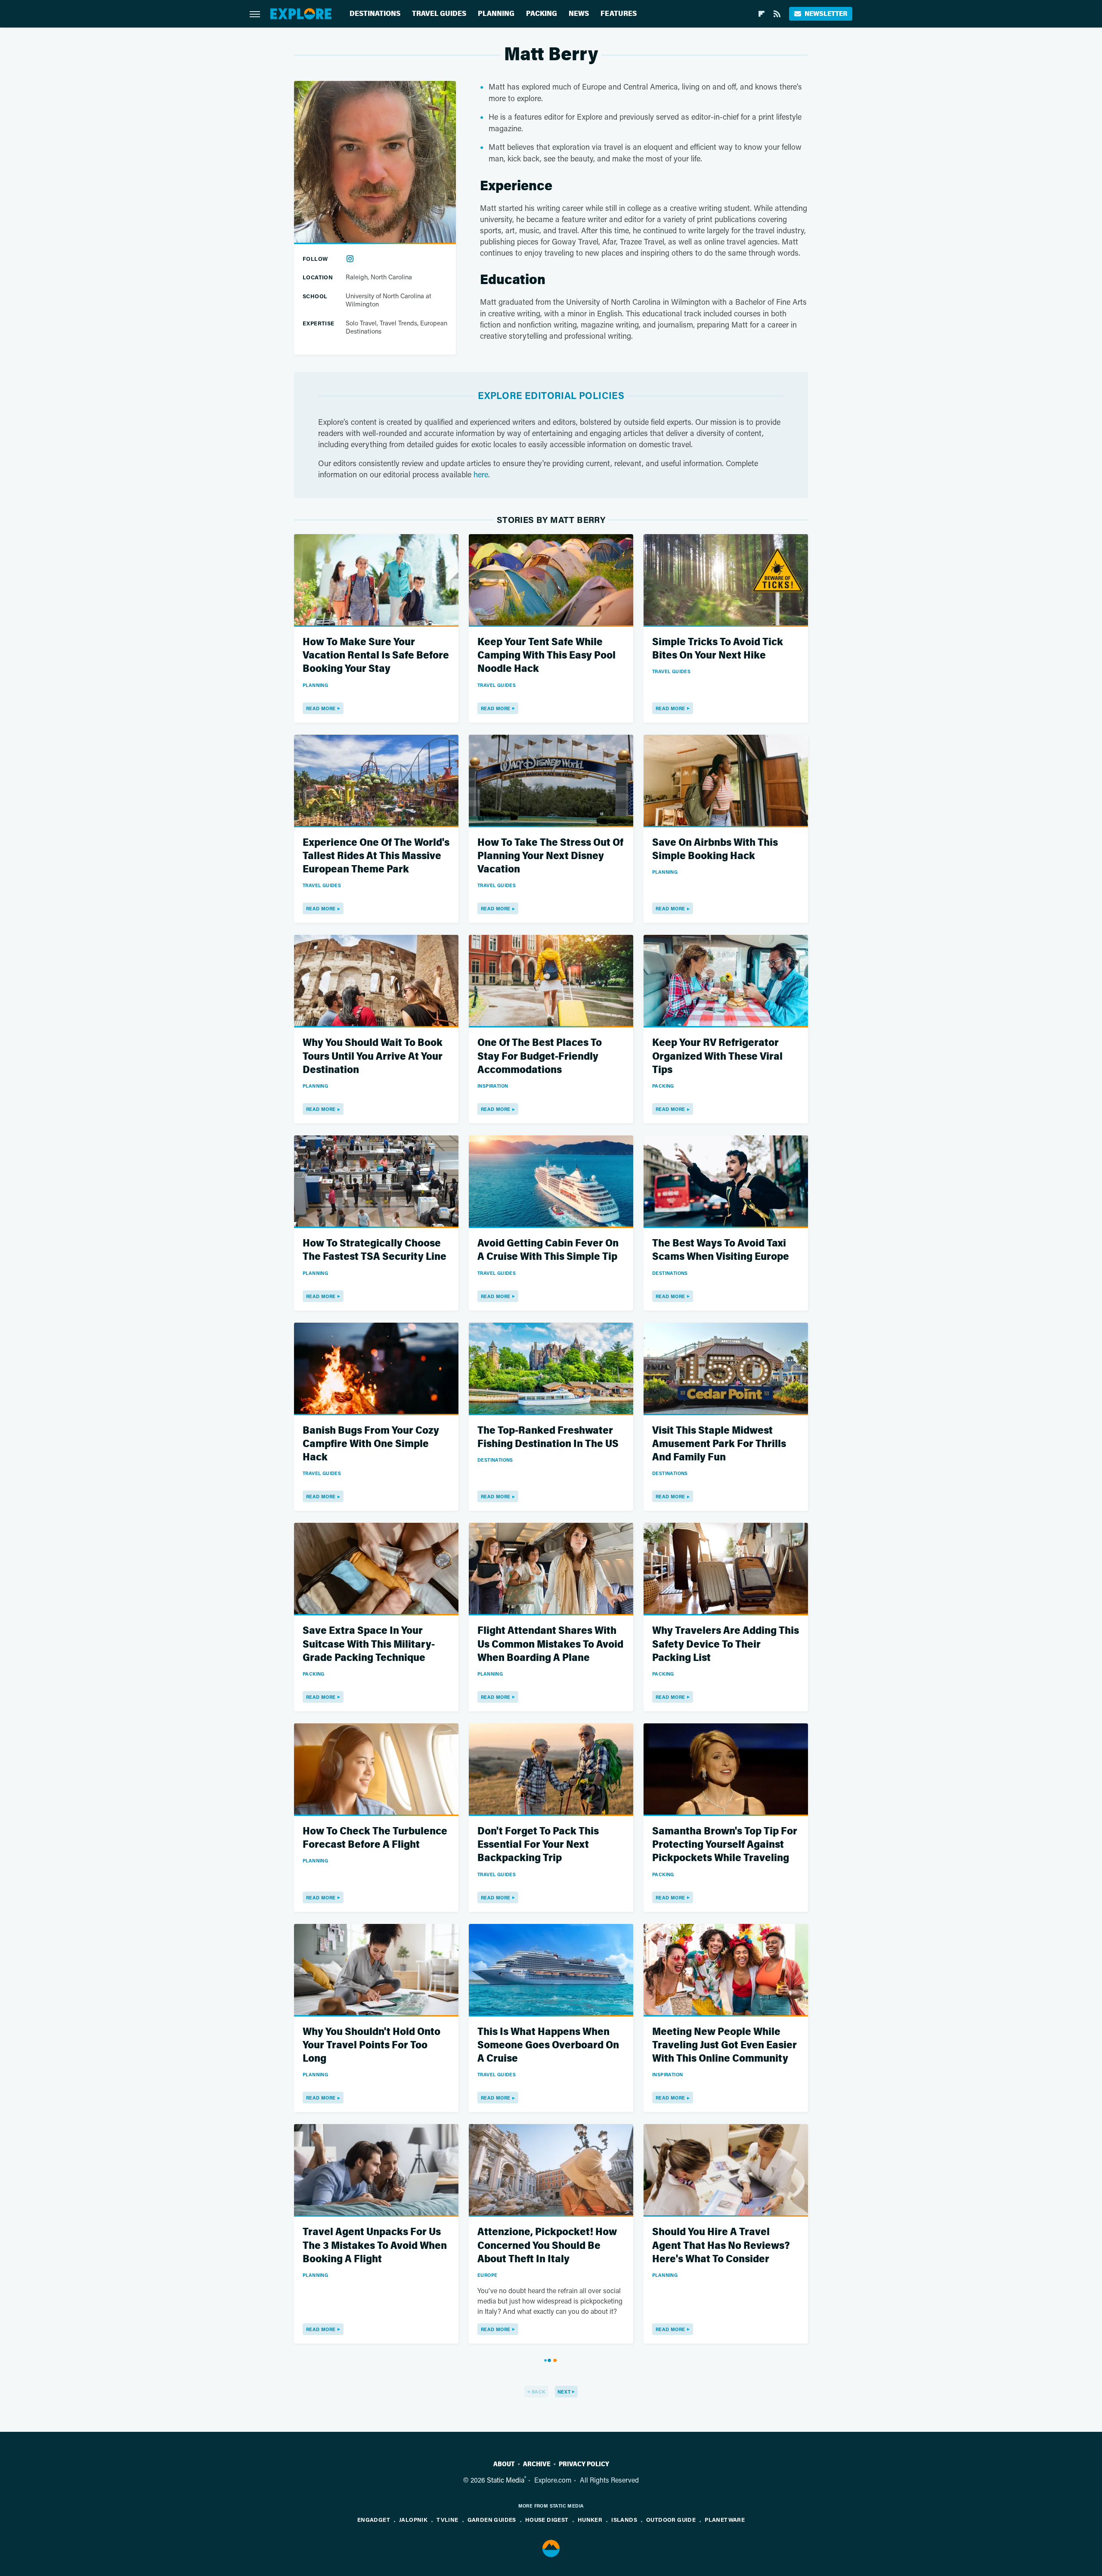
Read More (321, 708)
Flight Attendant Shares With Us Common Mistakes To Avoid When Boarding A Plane (550, 1644)
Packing (542, 14)
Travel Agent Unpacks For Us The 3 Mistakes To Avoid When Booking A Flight (375, 2245)
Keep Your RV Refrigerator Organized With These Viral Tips (717, 1056)
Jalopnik (413, 2519)
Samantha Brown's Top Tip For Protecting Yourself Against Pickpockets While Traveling (725, 1845)
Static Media (506, 2480)
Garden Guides (492, 2519)
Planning (496, 14)
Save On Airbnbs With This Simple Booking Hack (715, 849)
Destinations (375, 14)
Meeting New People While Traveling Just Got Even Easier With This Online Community (724, 2045)
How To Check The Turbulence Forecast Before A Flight (375, 1838)
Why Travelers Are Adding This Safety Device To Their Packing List (726, 1644)
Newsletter (826, 14)
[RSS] (777, 14)
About (504, 2464)
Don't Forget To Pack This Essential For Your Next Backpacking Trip (538, 1845)
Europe (487, 2275)
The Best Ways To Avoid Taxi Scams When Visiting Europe (721, 1250)
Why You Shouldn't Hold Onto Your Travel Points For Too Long (371, 2045)
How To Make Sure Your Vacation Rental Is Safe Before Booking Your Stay (376, 655)
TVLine (447, 2519)
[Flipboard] (761, 14)
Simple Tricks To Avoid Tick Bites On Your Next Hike (718, 649)
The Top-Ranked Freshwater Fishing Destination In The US (548, 1437)
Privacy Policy (584, 2464)
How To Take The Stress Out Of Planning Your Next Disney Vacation (550, 856)
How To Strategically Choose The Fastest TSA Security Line (375, 1250)
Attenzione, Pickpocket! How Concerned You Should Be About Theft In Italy (547, 2245)
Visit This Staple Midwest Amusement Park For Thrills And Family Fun (719, 1444)
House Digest (547, 2519)
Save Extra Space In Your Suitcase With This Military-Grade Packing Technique (369, 1644)
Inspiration (493, 1086)
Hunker (590, 2519)
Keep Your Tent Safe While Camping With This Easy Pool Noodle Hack (546, 655)
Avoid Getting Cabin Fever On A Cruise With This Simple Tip (548, 1250)
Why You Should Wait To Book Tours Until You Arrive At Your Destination (373, 1056)
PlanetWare (725, 2519)
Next (564, 2392)
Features (619, 14)
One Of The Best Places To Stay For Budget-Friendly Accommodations (540, 1056)
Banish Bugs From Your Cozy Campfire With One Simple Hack (371, 1444)
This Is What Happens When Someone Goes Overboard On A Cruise (548, 2045)
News (579, 14)
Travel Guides (439, 14)
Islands (624, 2519)
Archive (537, 2464)
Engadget (374, 2519)
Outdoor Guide (671, 2519)
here (481, 474)
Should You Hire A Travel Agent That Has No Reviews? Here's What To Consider (721, 2245)
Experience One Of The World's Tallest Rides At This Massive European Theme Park (376, 856)
